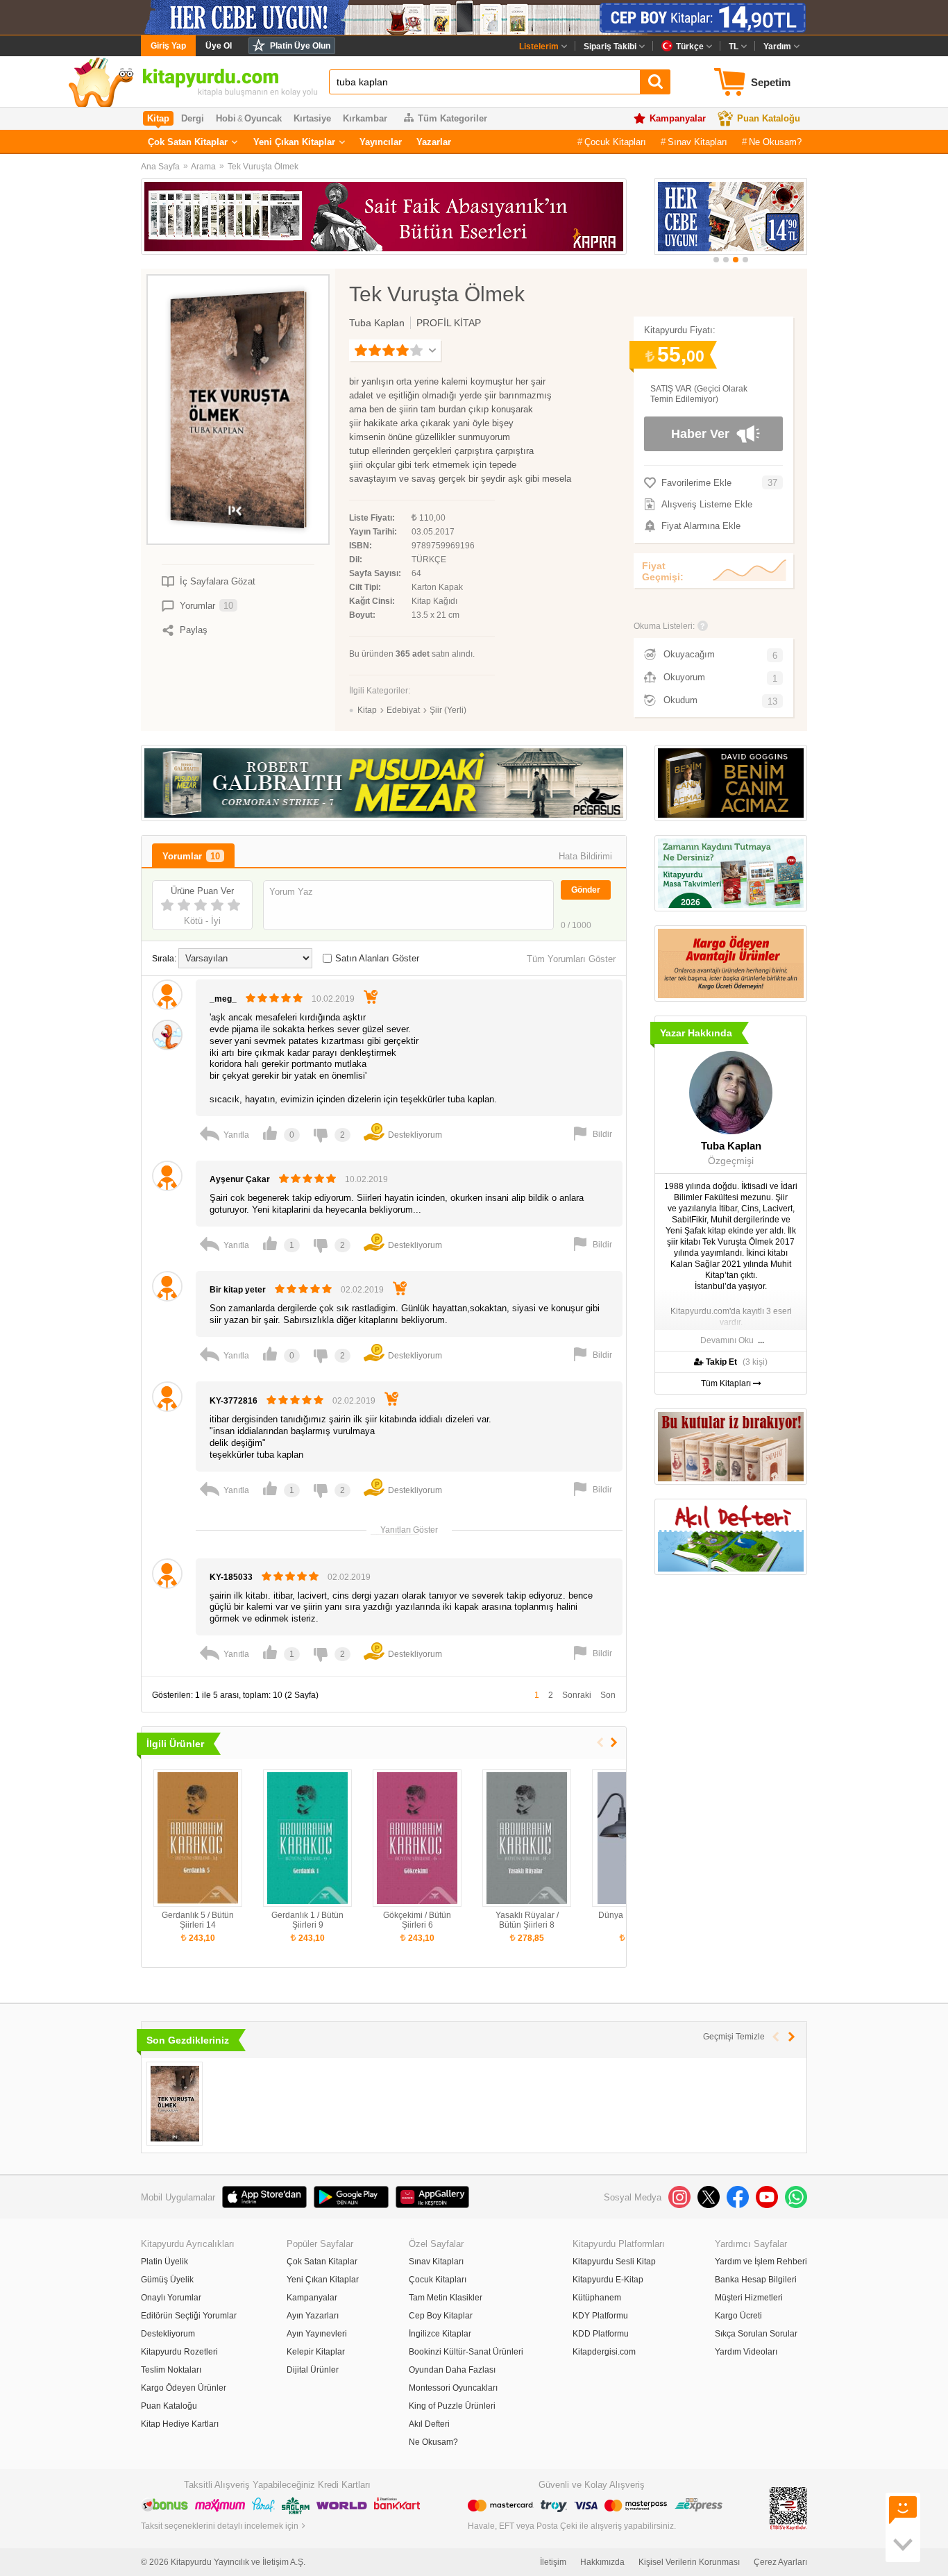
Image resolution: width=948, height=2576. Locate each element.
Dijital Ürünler (313, 2370)
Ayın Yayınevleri (317, 2334)
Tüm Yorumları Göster (571, 959)
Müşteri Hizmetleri (749, 2298)
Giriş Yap (168, 46)
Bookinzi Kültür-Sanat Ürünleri (466, 2352)
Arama (203, 167)
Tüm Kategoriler (452, 118)
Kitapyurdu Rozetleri (179, 2352)
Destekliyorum (168, 2334)
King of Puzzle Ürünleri (452, 2406)
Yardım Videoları (746, 2352)
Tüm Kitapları (727, 1383)
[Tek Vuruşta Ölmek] (175, 2104)
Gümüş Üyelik (167, 2280)
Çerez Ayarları (780, 2562)
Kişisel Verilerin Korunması (689, 2562)
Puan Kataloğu (769, 118)
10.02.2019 (333, 999)
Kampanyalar (678, 118)
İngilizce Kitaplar (440, 2334)
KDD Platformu (601, 2334)
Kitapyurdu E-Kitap (608, 2280)
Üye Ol (219, 46)
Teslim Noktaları (171, 2370)
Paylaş (194, 630)
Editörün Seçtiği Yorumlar (189, 2316)
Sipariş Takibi (610, 47)
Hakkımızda (602, 2562)
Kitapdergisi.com (604, 2352)
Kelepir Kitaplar (316, 2352)
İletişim (553, 2562)
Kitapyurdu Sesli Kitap (614, 2262)
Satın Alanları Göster (377, 958)
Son (608, 1695)
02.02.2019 (362, 1290)
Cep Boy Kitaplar (441, 2316)
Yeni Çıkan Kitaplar (294, 142)
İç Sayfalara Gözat (218, 581)
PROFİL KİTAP (449, 323)
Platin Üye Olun (300, 46)
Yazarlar (434, 142)
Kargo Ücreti (738, 2316)
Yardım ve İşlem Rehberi (761, 2262)
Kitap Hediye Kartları (180, 2424)
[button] (716, 260)
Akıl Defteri (429, 2424)
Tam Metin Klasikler (446, 2298)
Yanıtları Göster (409, 1529)
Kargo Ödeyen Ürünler (184, 2388)
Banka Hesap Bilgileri (756, 2280)
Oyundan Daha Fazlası (452, 2370)
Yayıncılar (381, 142)
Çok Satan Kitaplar (188, 142)
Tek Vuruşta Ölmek (263, 167)
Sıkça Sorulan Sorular (756, 2334)
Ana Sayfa (160, 167)
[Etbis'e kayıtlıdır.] (788, 2508)
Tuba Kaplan (377, 323)
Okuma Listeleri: (664, 626)
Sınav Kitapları (697, 142)
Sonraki (577, 1695)
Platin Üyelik (164, 2262)
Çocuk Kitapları (615, 142)
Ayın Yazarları (313, 2316)
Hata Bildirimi (585, 856)
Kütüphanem (597, 2298)
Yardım (777, 47)
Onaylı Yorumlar (171, 2298)
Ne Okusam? (775, 142)
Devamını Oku (727, 1340)
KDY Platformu (600, 2316)
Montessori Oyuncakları (453, 2388)
